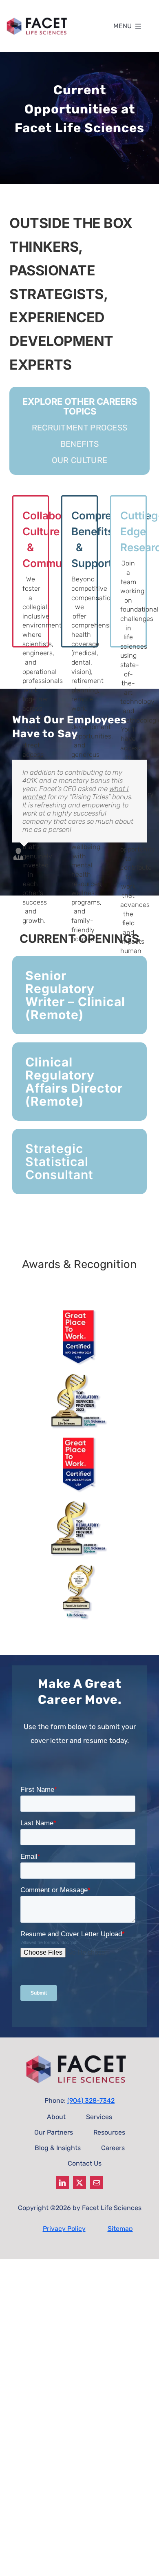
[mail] (97, 2183)
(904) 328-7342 (91, 2100)
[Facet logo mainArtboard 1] (39, 18)
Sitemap (120, 2229)
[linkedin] (62, 2183)
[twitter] (79, 2183)
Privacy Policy (64, 2229)
